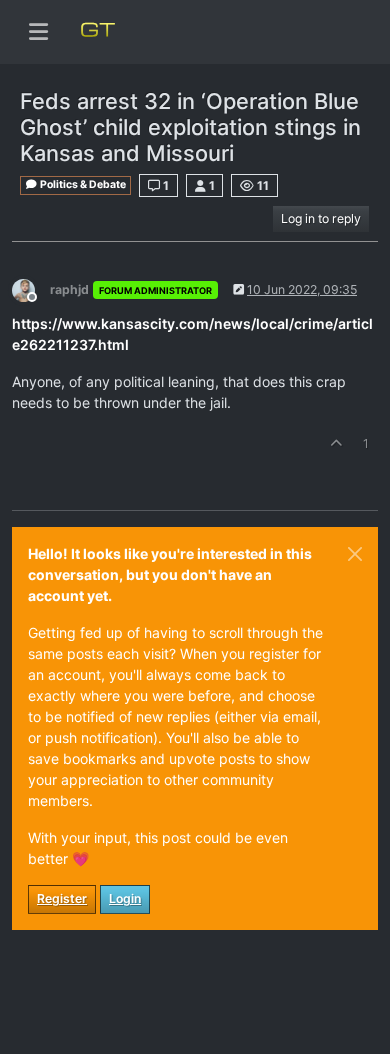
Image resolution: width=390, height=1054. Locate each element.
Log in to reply (321, 218)
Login (125, 898)
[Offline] (31, 288)
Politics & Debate (82, 184)
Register (62, 898)
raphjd (69, 289)
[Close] (355, 554)
